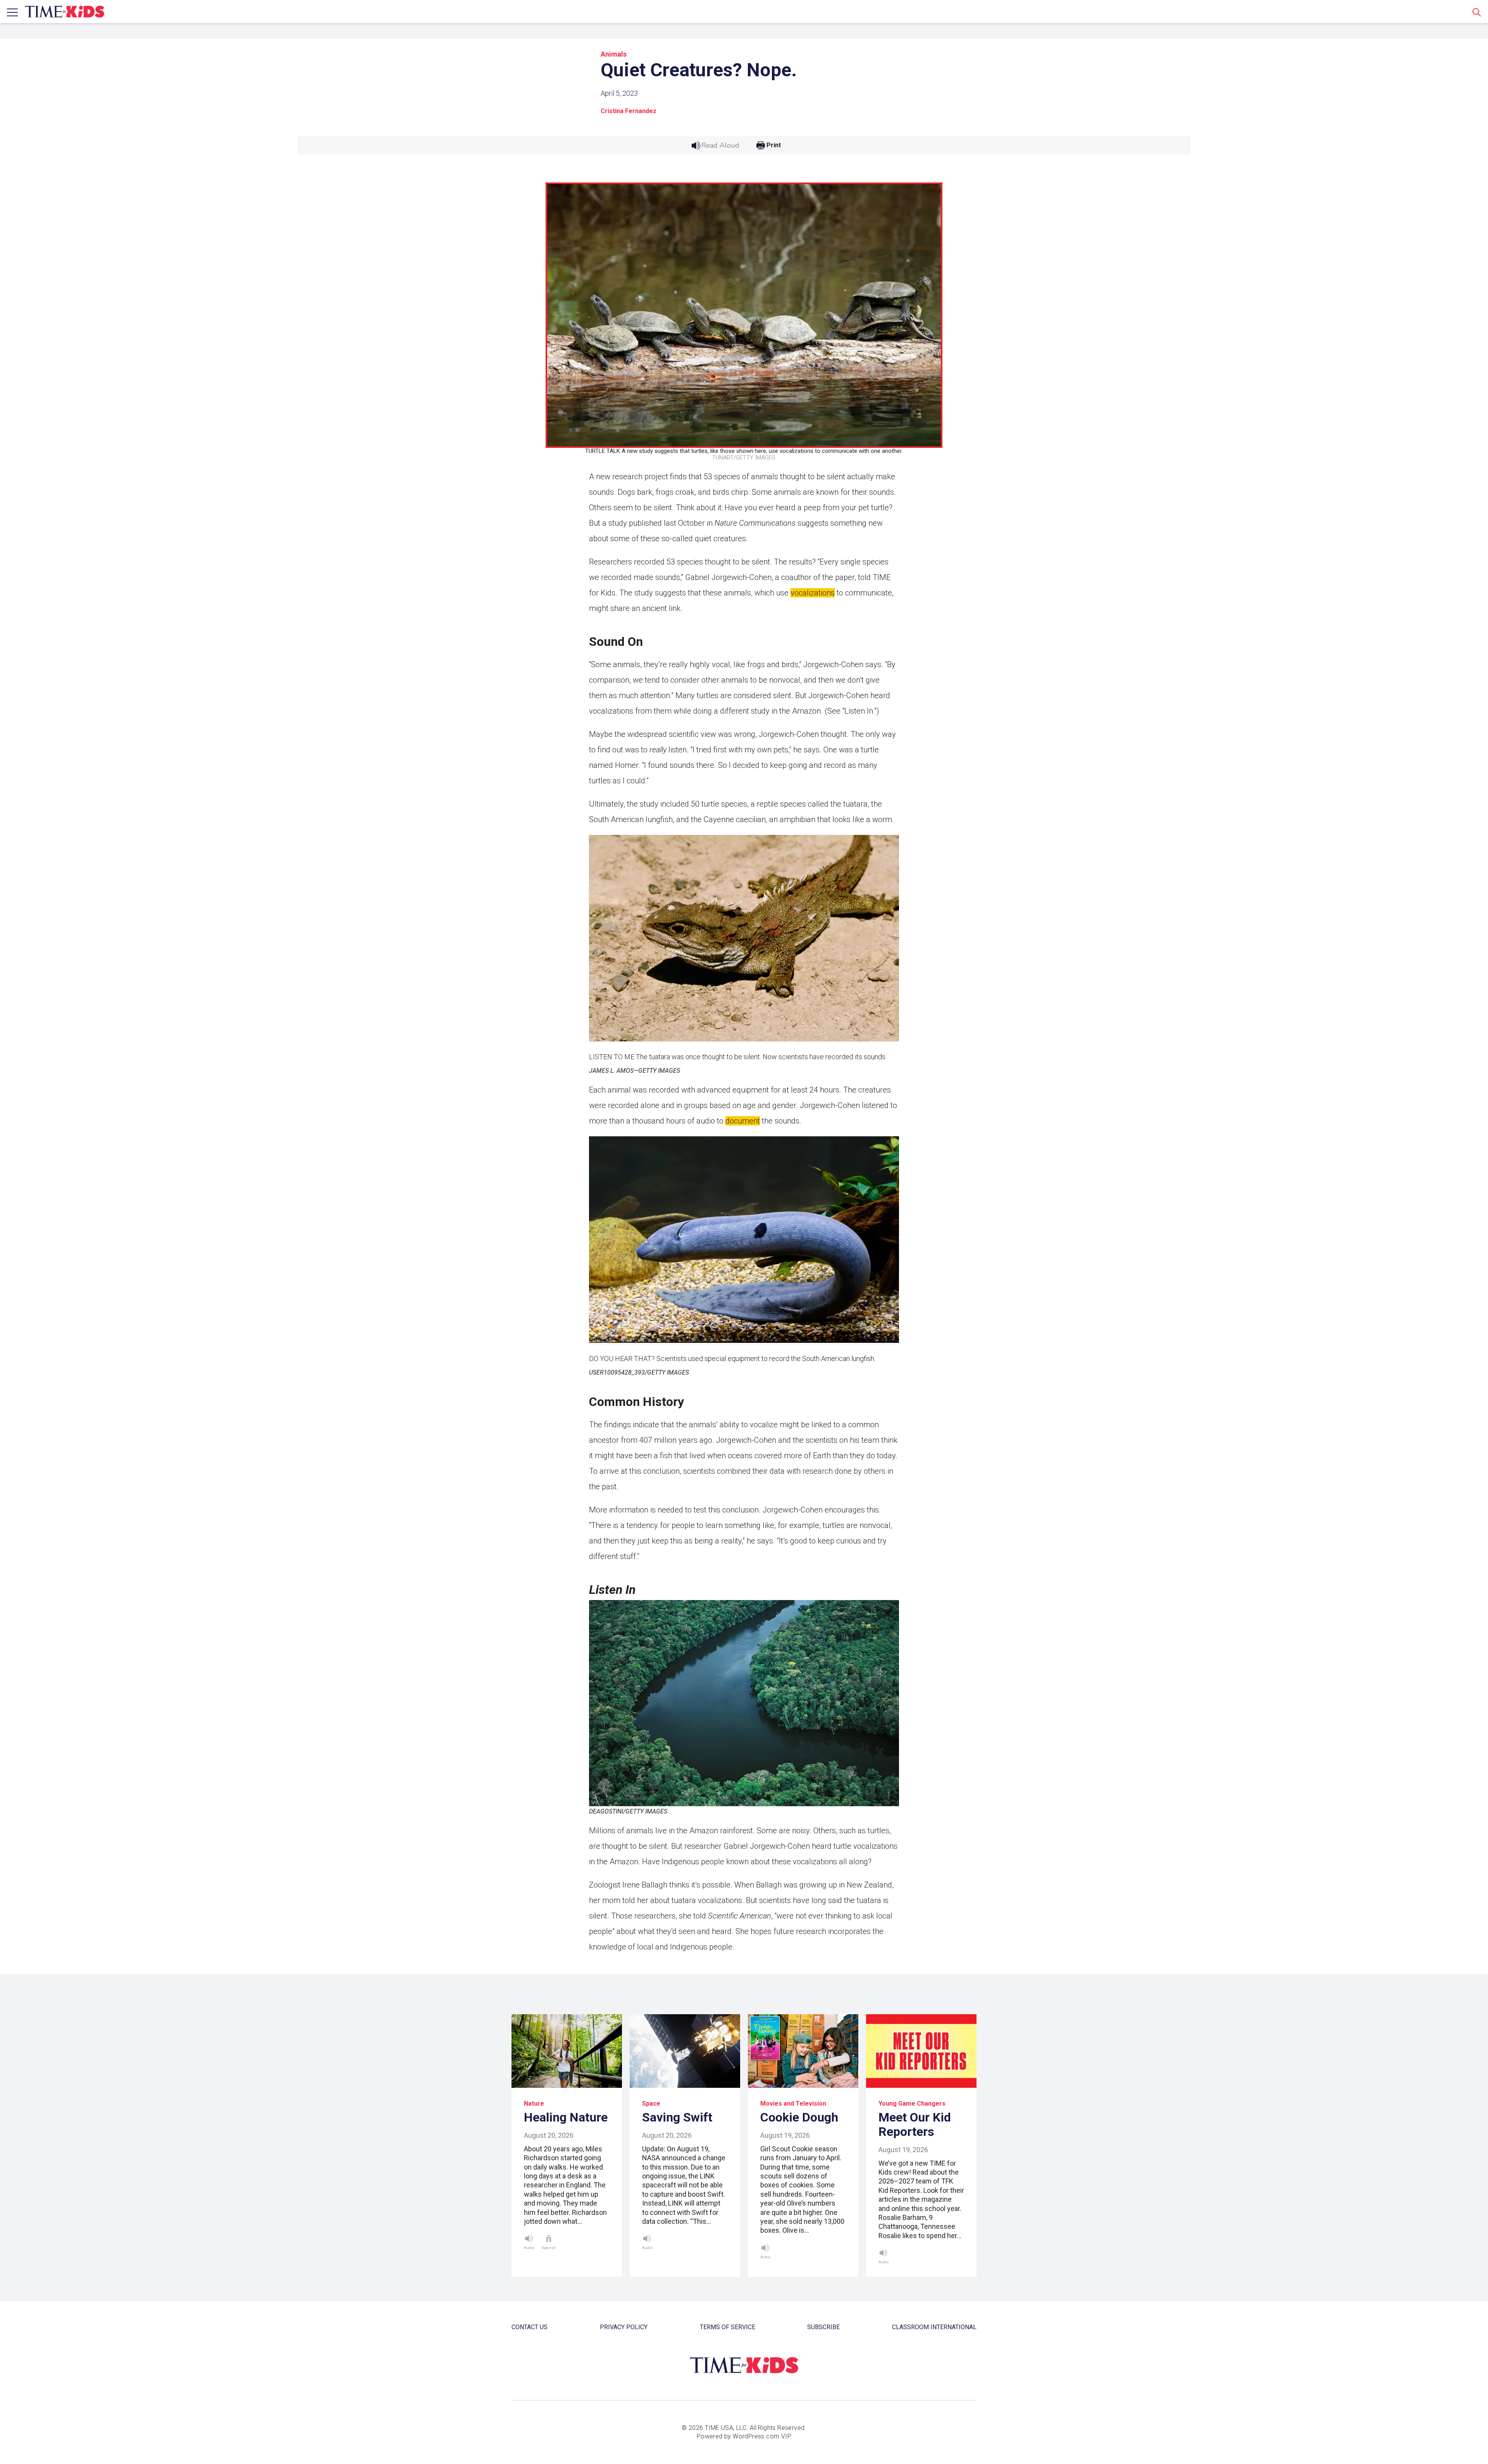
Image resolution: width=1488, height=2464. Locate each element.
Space (651, 2104)
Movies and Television (793, 2104)
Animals (614, 54)
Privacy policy (624, 2327)
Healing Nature (566, 2117)
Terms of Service (728, 2327)
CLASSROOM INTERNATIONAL (934, 2327)
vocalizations (813, 593)
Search (1477, 12)
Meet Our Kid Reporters (915, 2124)
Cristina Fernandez (629, 111)
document (743, 1121)
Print (774, 145)
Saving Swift (677, 2117)
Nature (534, 2104)
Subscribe (823, 2327)
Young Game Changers (912, 2104)
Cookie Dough (799, 2117)
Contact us (530, 2327)
